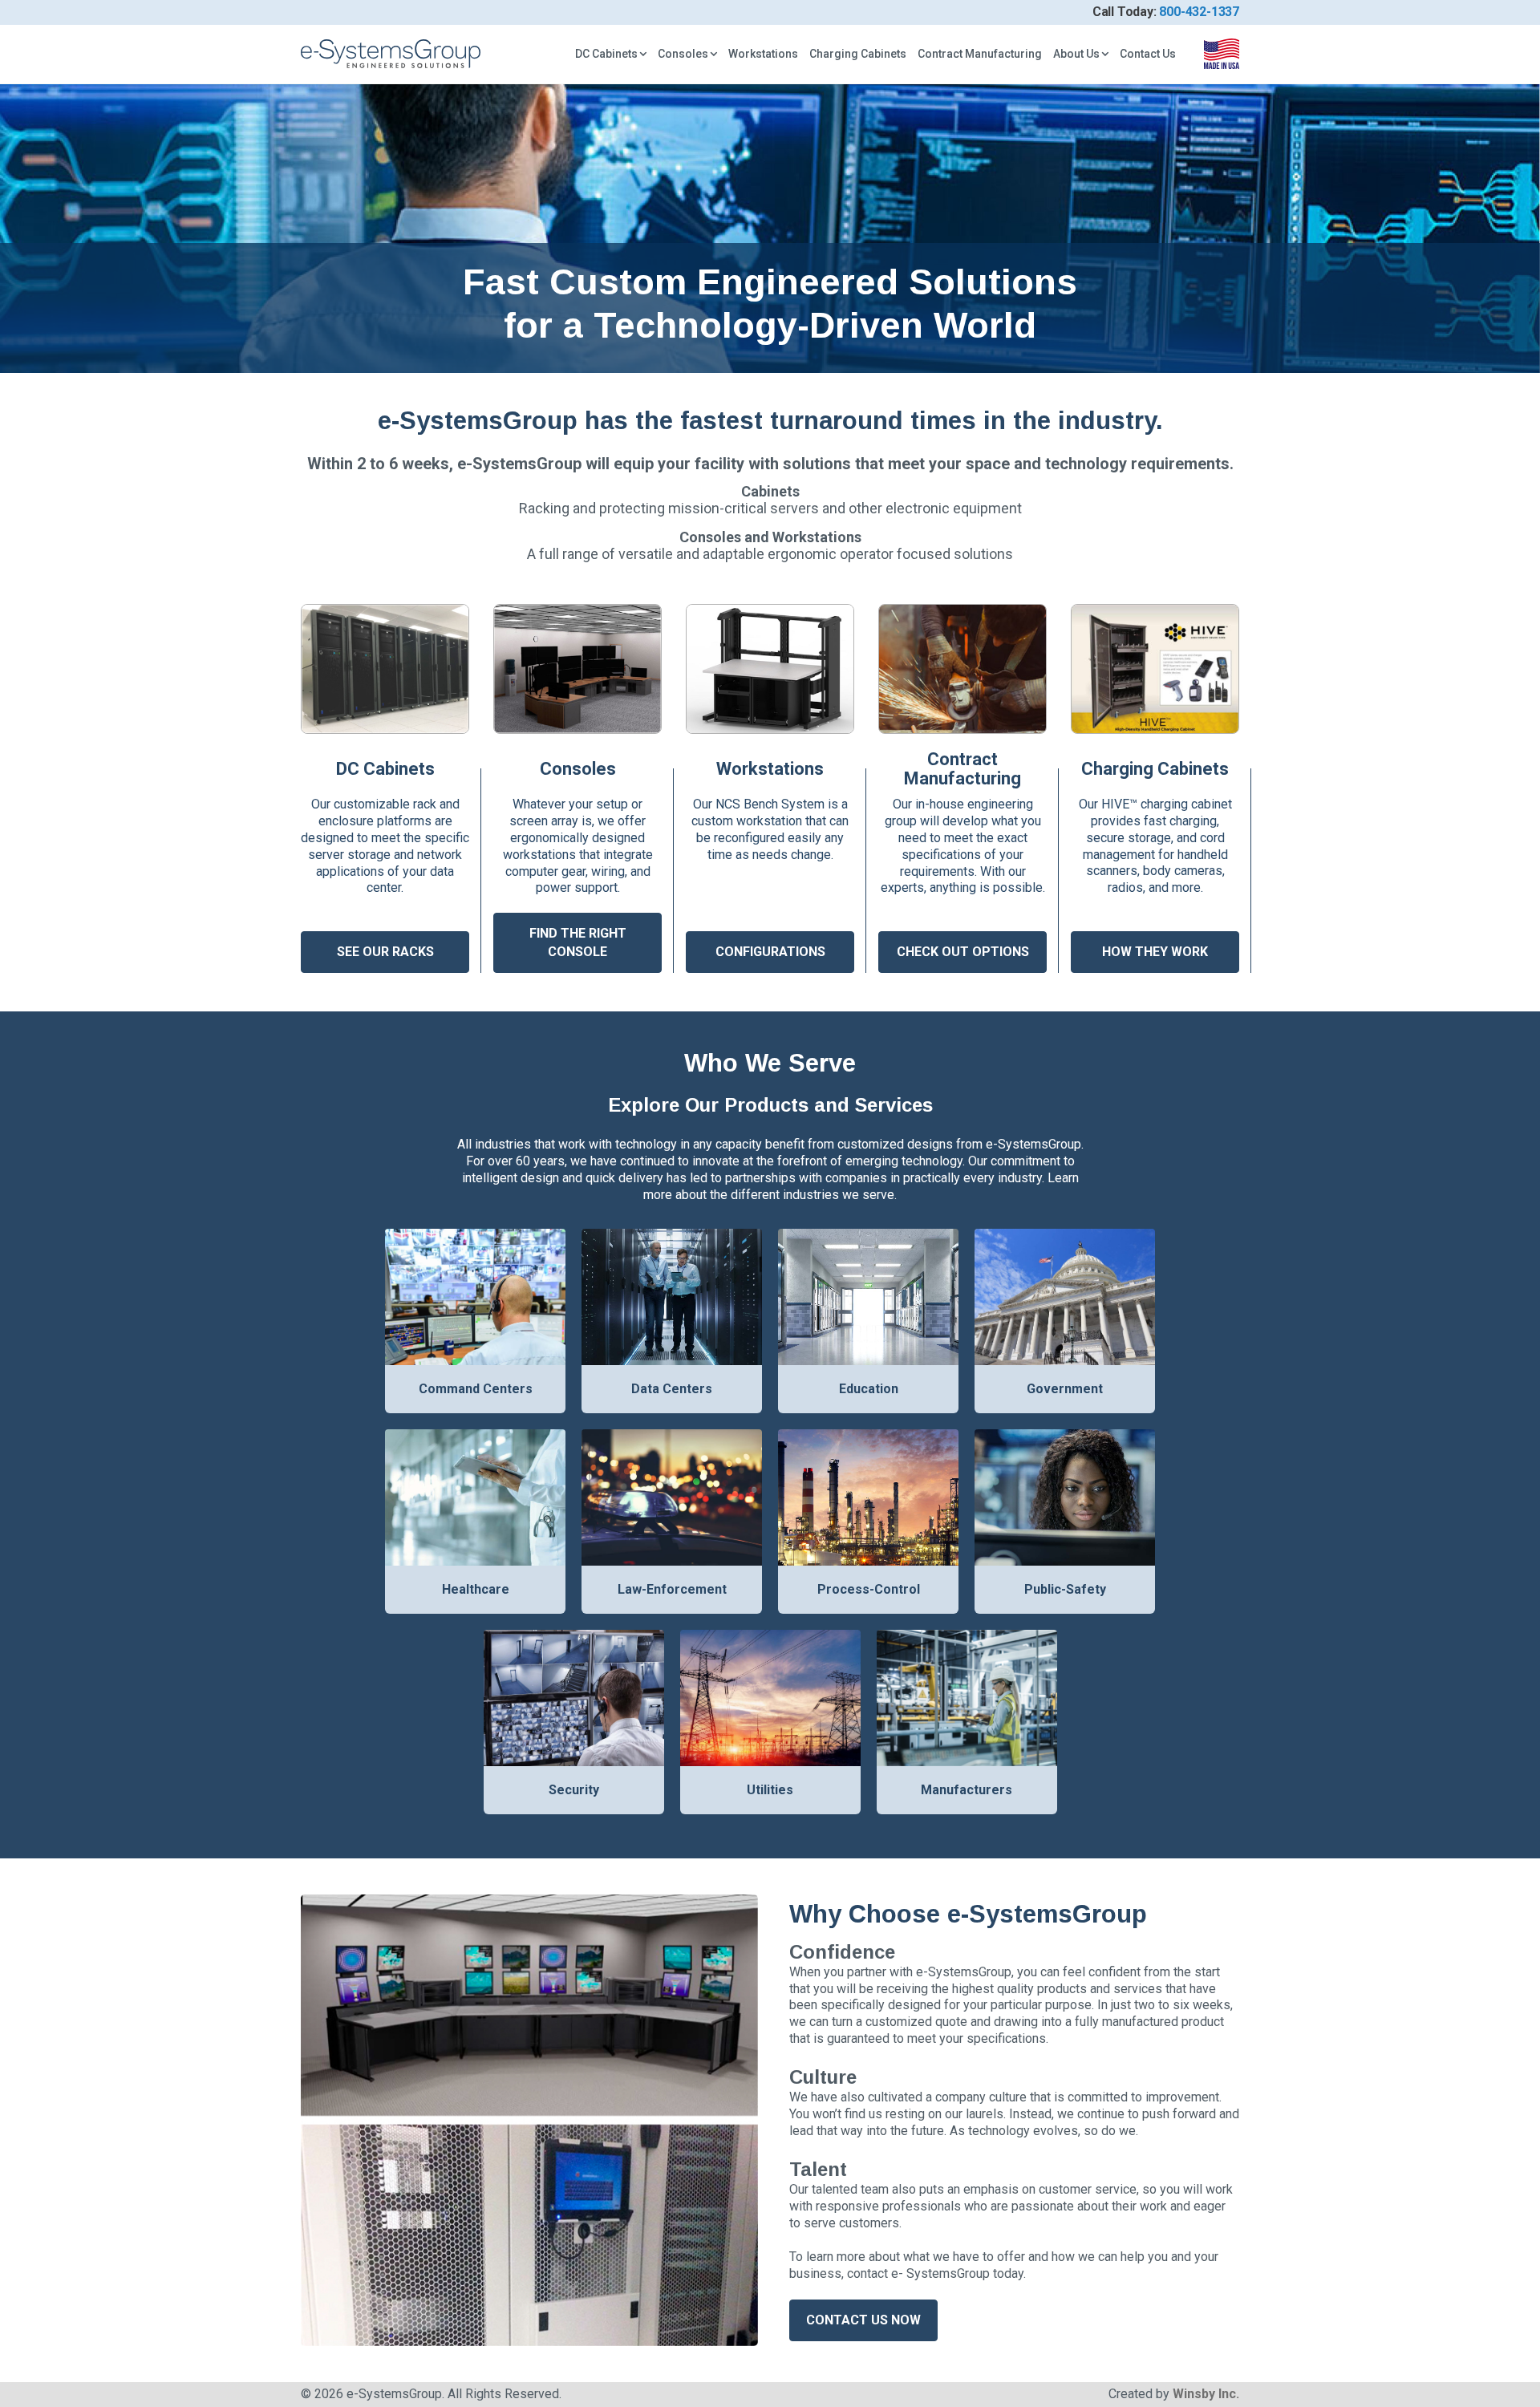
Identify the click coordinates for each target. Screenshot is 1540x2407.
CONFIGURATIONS (770, 952)
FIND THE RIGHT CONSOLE (578, 942)
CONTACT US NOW (863, 2320)
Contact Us (1148, 54)
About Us (1076, 54)
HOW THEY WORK (1155, 952)
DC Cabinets (606, 54)
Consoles (683, 54)
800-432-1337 (1199, 12)
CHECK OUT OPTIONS (963, 952)
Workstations (763, 54)
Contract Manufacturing (980, 54)
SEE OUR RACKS (385, 952)
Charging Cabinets (858, 54)
